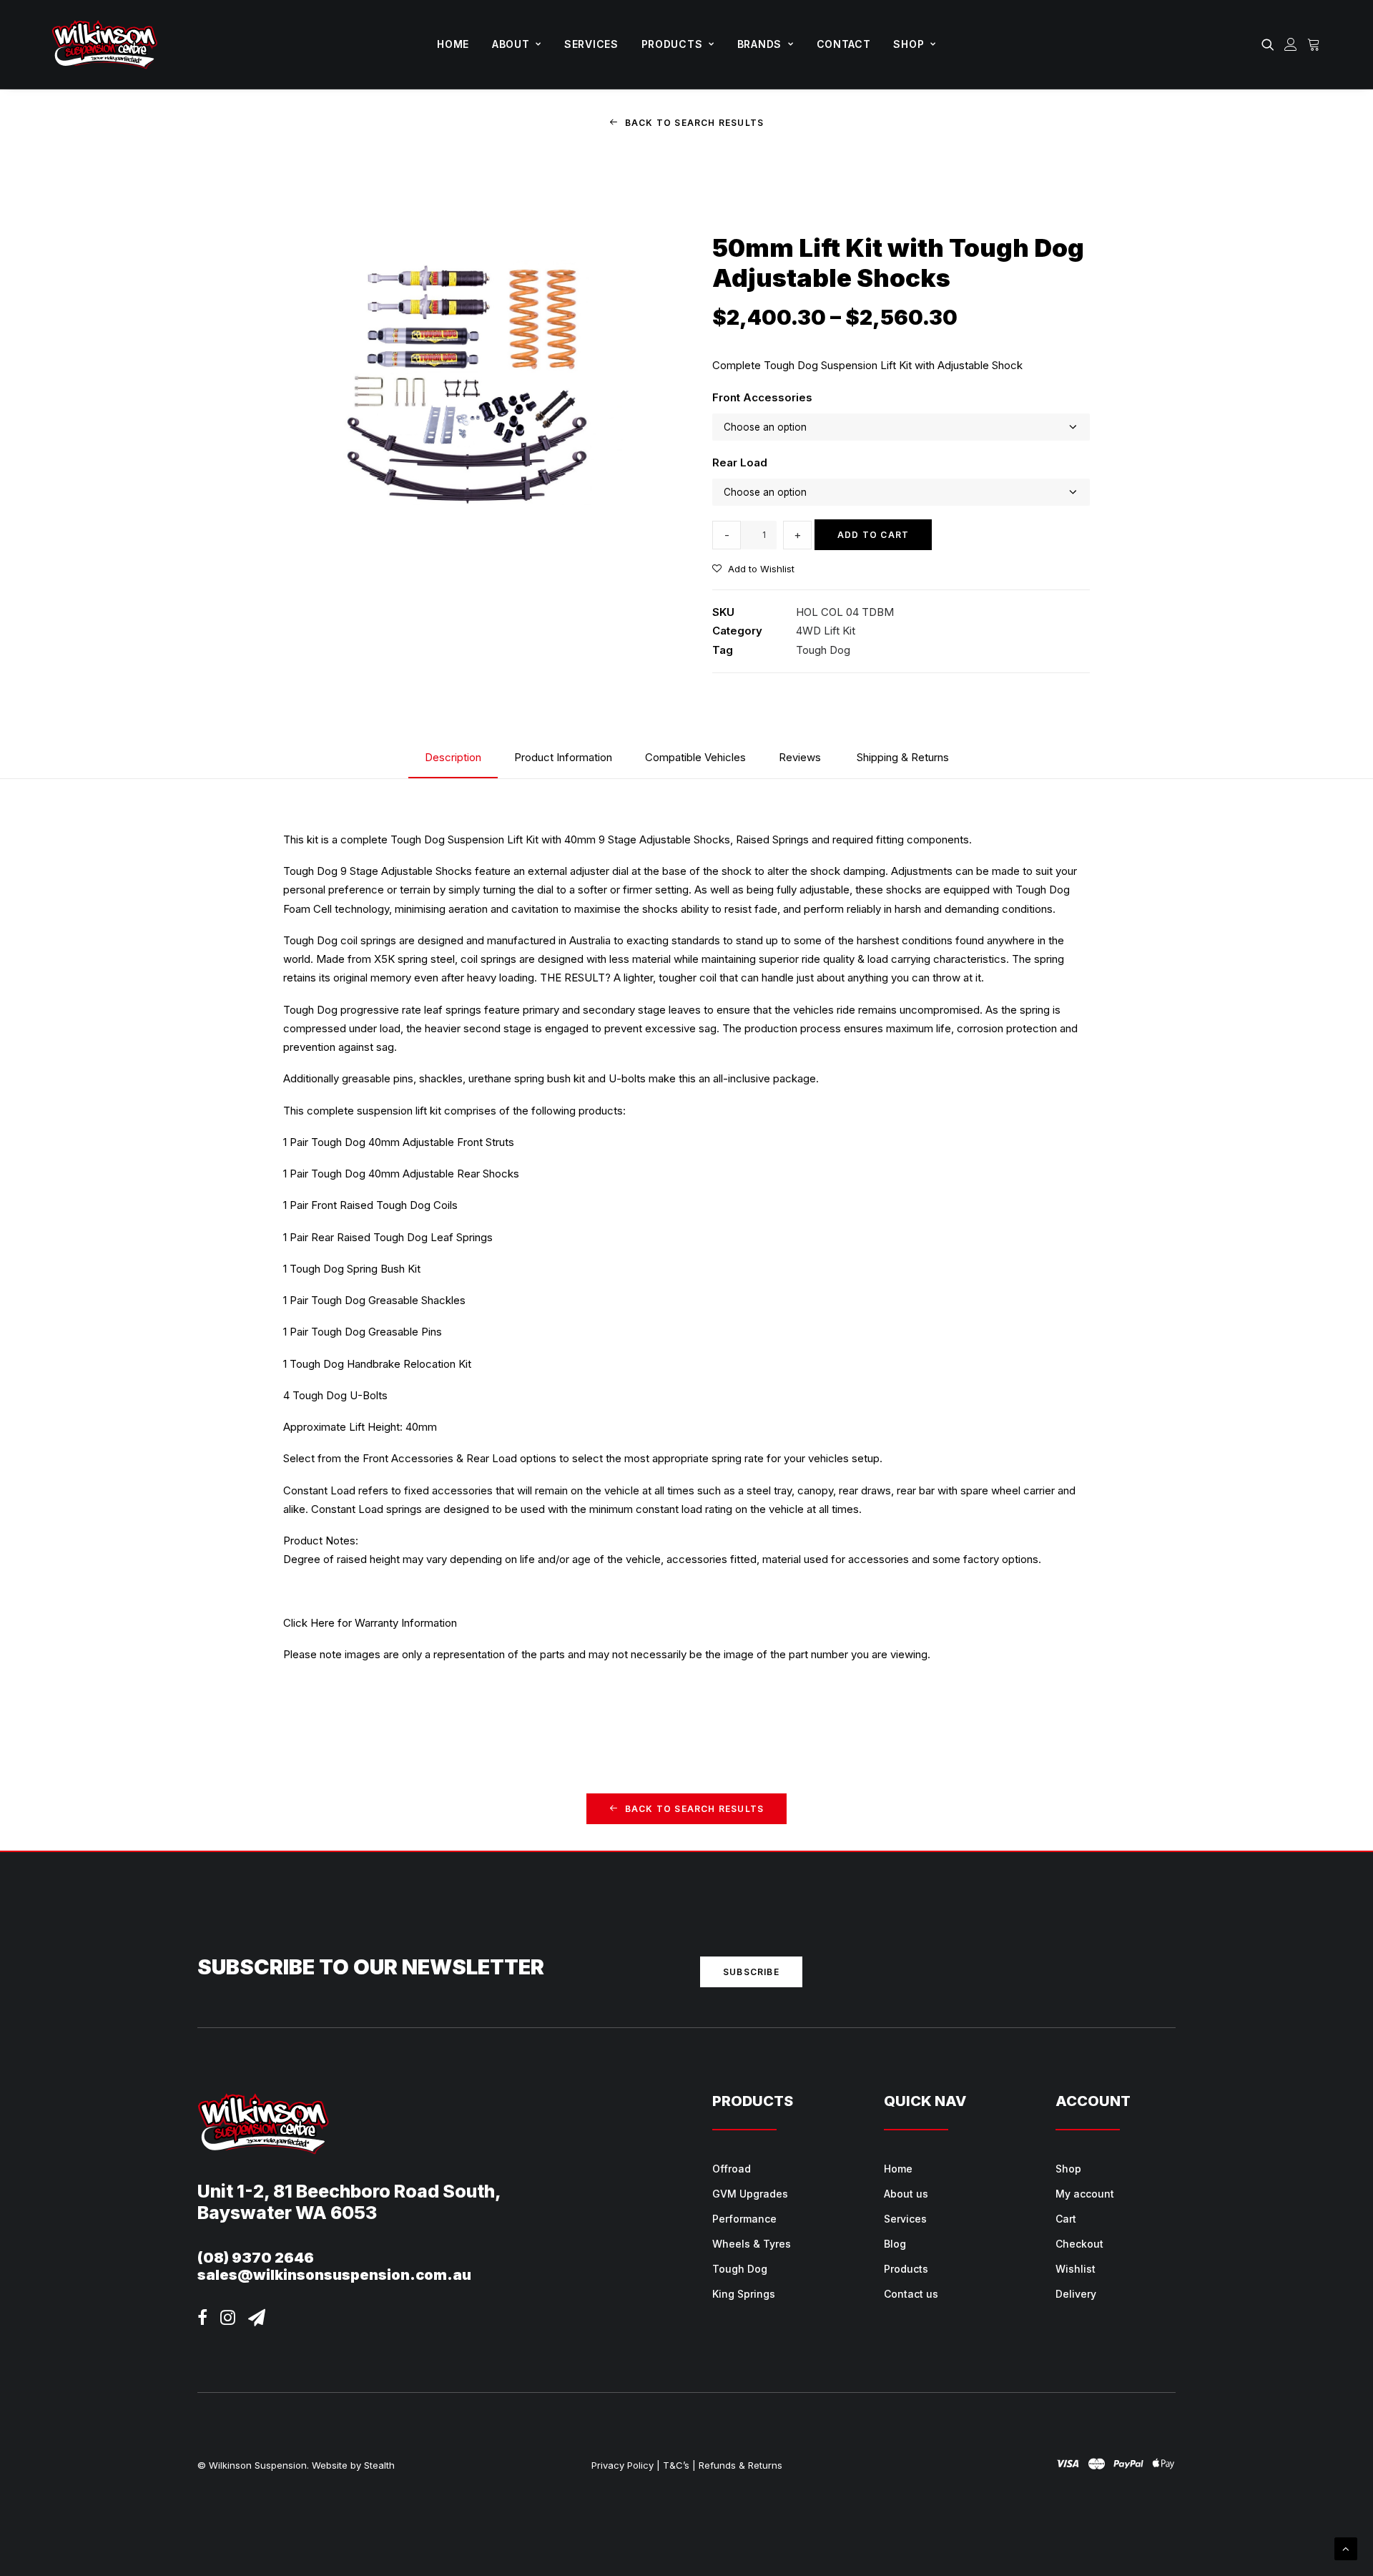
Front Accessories (762, 397)
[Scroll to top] (1346, 2548)
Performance (744, 2219)
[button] (1270, 44)
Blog (895, 2244)
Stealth (379, 2465)
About (511, 44)
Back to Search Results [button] (694, 123)
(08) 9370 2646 (256, 2258)
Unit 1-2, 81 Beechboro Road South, (349, 2191)
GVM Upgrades (750, 2194)
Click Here (309, 1623)
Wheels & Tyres (752, 2244)
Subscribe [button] (751, 1972)
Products (672, 44)
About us (906, 2194)
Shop (909, 44)
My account (1085, 2194)
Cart (1066, 2219)
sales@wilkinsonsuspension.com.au (334, 2275)
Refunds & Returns (740, 2465)
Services (591, 44)
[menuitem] (453, 44)
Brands (759, 44)
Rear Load (740, 462)
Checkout (1079, 2244)
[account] (1291, 44)
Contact (844, 44)
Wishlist (1076, 2269)
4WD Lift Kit (826, 631)
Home (453, 44)
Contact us (911, 2294)
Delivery (1076, 2294)
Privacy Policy (622, 2465)
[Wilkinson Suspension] (105, 44)
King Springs (744, 2294)
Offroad (732, 2169)
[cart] (1312, 44)
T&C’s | (679, 2465)
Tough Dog (823, 650)
